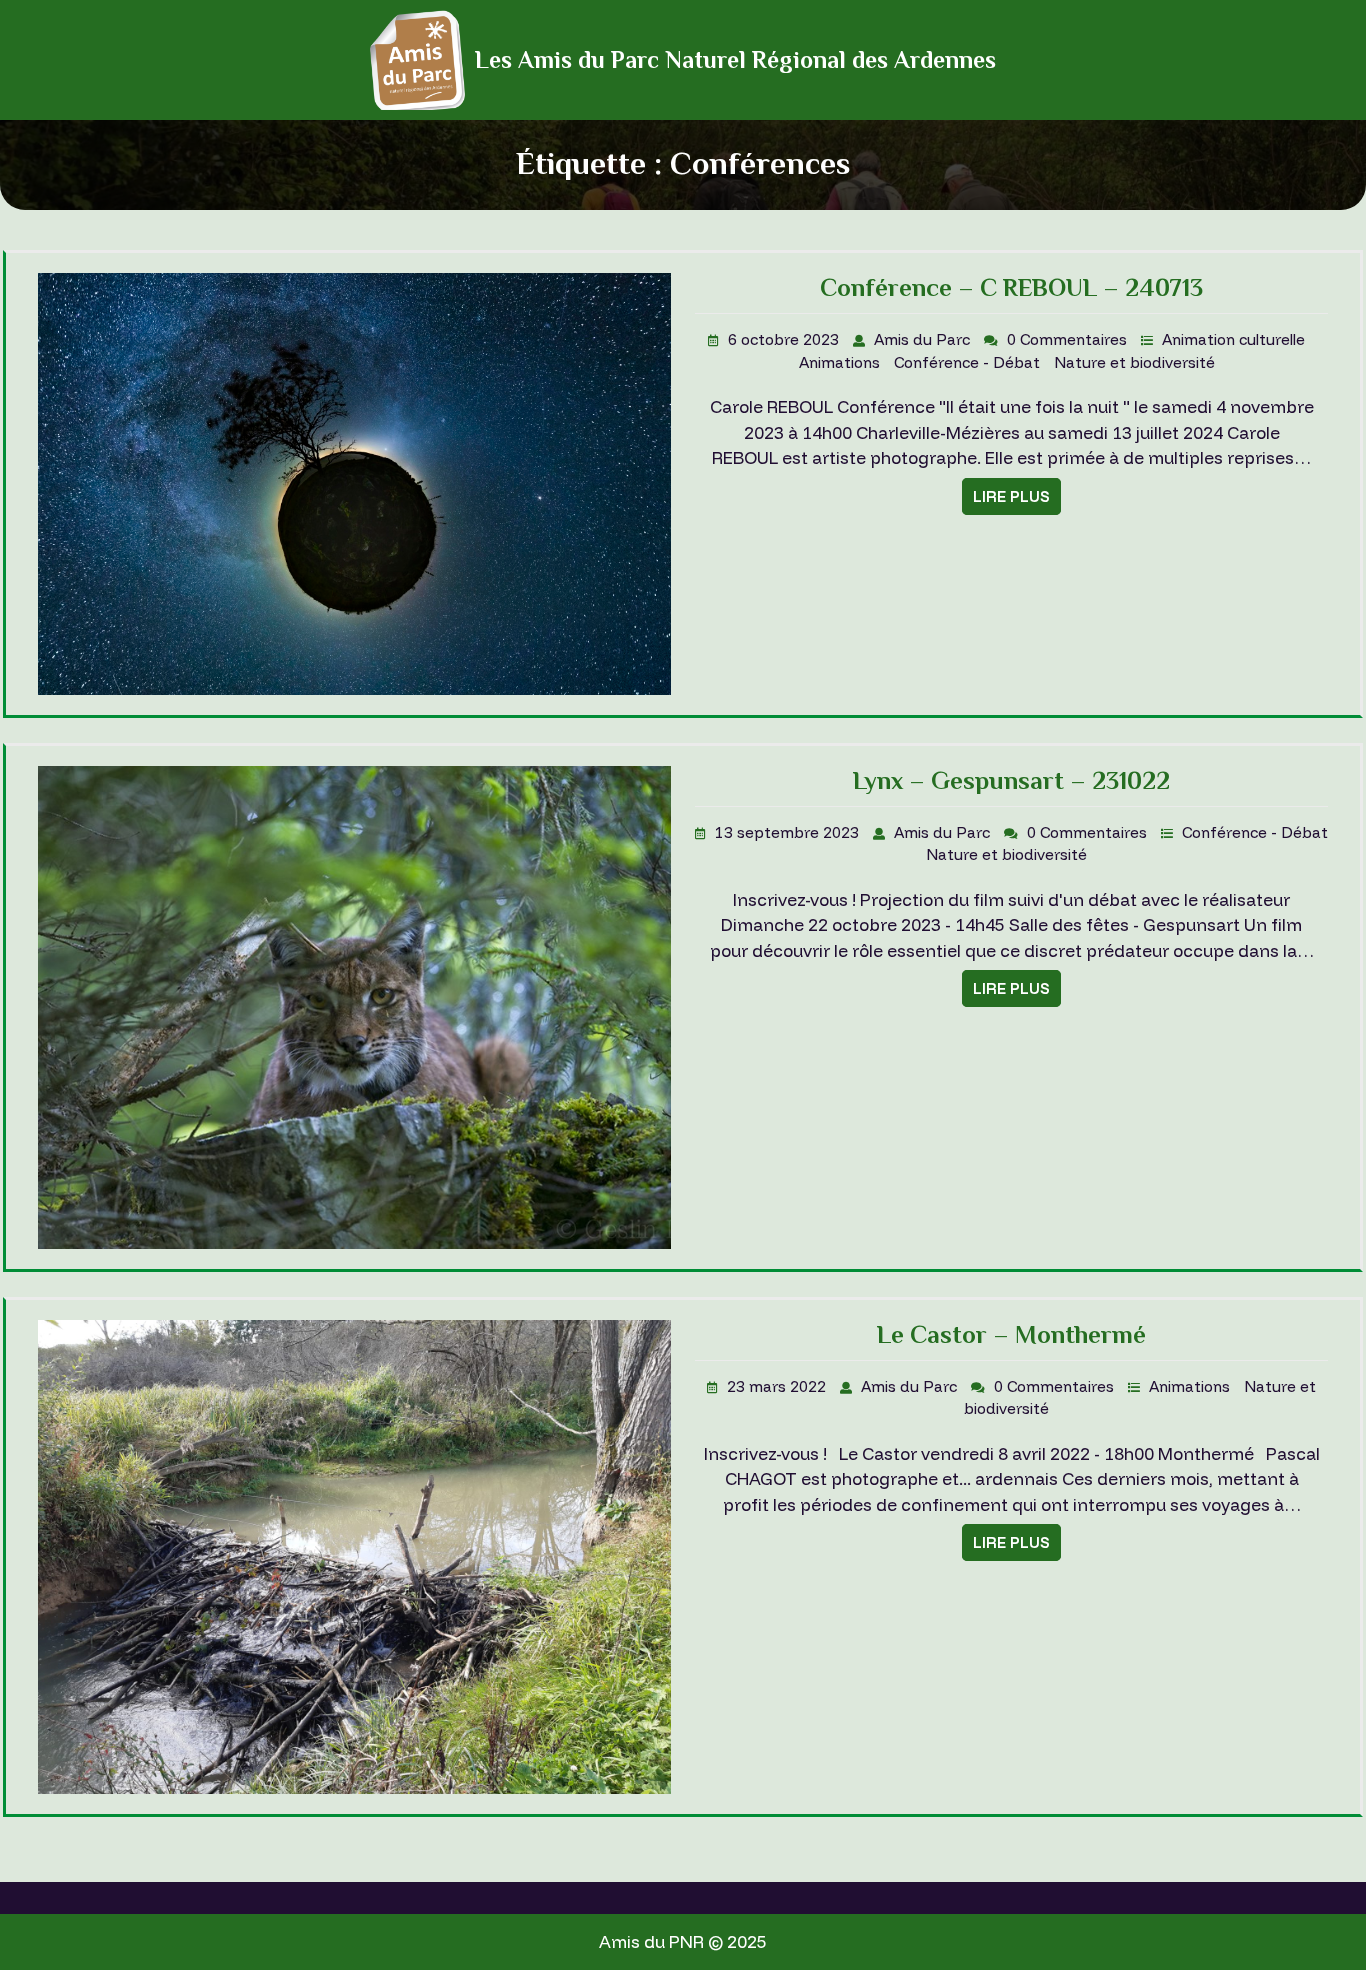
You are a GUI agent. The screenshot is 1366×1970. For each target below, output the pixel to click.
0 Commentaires (1069, 339)
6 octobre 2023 (785, 339)
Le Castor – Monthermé (1011, 1334)
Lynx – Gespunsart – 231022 (1011, 780)
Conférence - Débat (969, 362)
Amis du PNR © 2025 (683, 1941)
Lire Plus (1011, 496)
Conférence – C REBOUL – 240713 (1011, 287)
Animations (841, 362)
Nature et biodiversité (1134, 362)
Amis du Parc (924, 339)
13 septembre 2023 (789, 832)
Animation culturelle (1233, 339)
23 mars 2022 (778, 1386)
